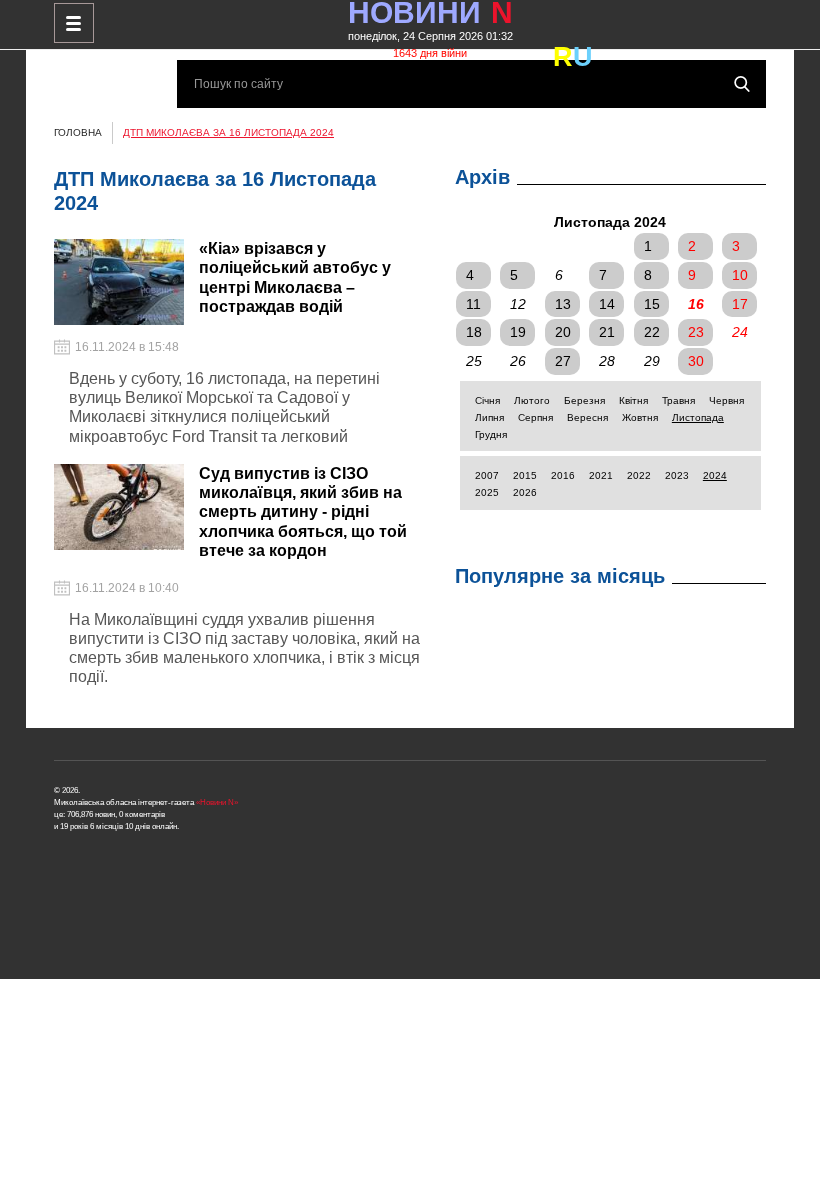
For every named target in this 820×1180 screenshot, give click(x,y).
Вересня (587, 417)
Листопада (698, 417)
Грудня (491, 434)
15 (652, 304)
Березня (584, 400)
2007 (487, 475)
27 (563, 361)
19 (518, 332)
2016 (563, 475)
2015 (525, 475)
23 (696, 332)
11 (473, 304)
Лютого (532, 400)
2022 (639, 475)
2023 (677, 475)
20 (563, 332)
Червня (726, 400)
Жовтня (640, 417)
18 (474, 332)
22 (652, 332)
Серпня (535, 417)
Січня (487, 400)
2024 (715, 475)
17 (740, 304)
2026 (525, 492)
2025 (487, 492)
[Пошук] (742, 84)
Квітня (633, 400)
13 (563, 304)
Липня (489, 417)
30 (696, 361)
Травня (678, 400)
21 (607, 332)
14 (607, 304)
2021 (601, 475)
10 (740, 275)
